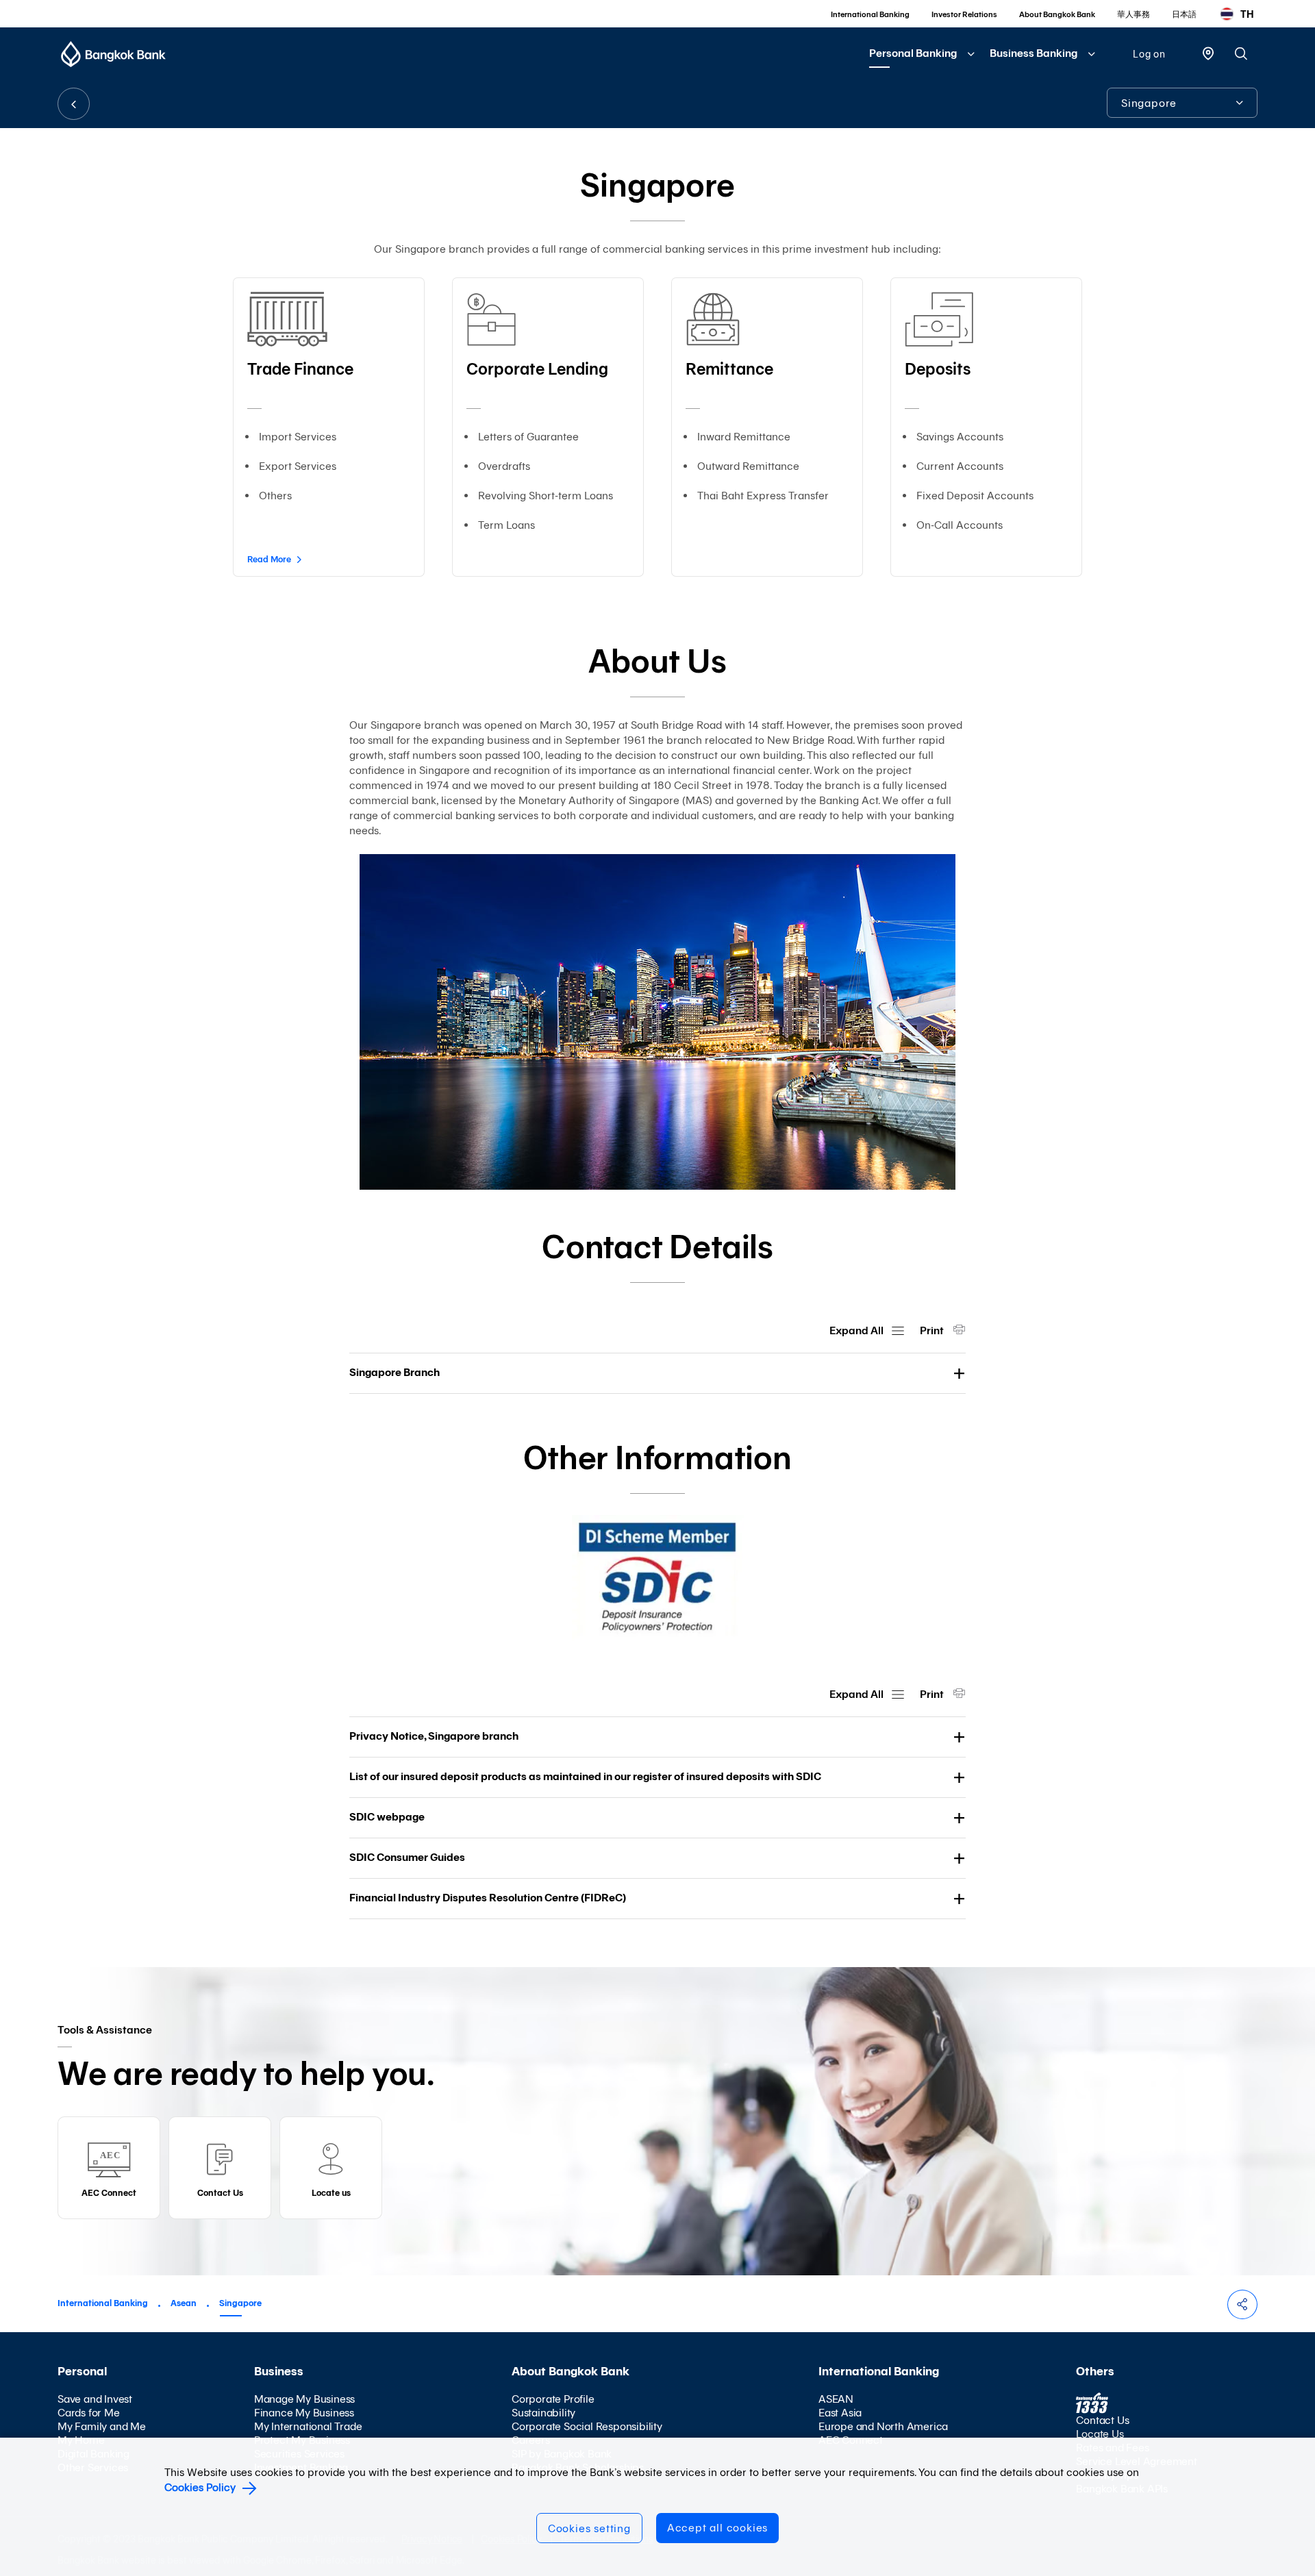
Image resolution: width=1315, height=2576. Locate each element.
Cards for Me (89, 2413)
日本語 (1184, 14)
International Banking (870, 14)
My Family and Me (102, 2426)
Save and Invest (95, 2399)
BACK (74, 104)
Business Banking (1034, 53)
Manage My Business (304, 2399)
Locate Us (1100, 2434)
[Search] (1241, 53)
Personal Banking (913, 53)
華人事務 (1134, 14)
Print (933, 1330)
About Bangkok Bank (1057, 14)
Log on (1149, 54)
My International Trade (308, 2426)
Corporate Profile (553, 2399)
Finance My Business (304, 2413)
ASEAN (836, 2399)
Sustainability (543, 2413)
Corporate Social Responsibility (587, 2426)
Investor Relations (964, 14)
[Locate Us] (1208, 52)
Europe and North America (883, 2426)
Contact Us (1102, 2420)
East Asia (840, 2413)
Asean (184, 2303)
